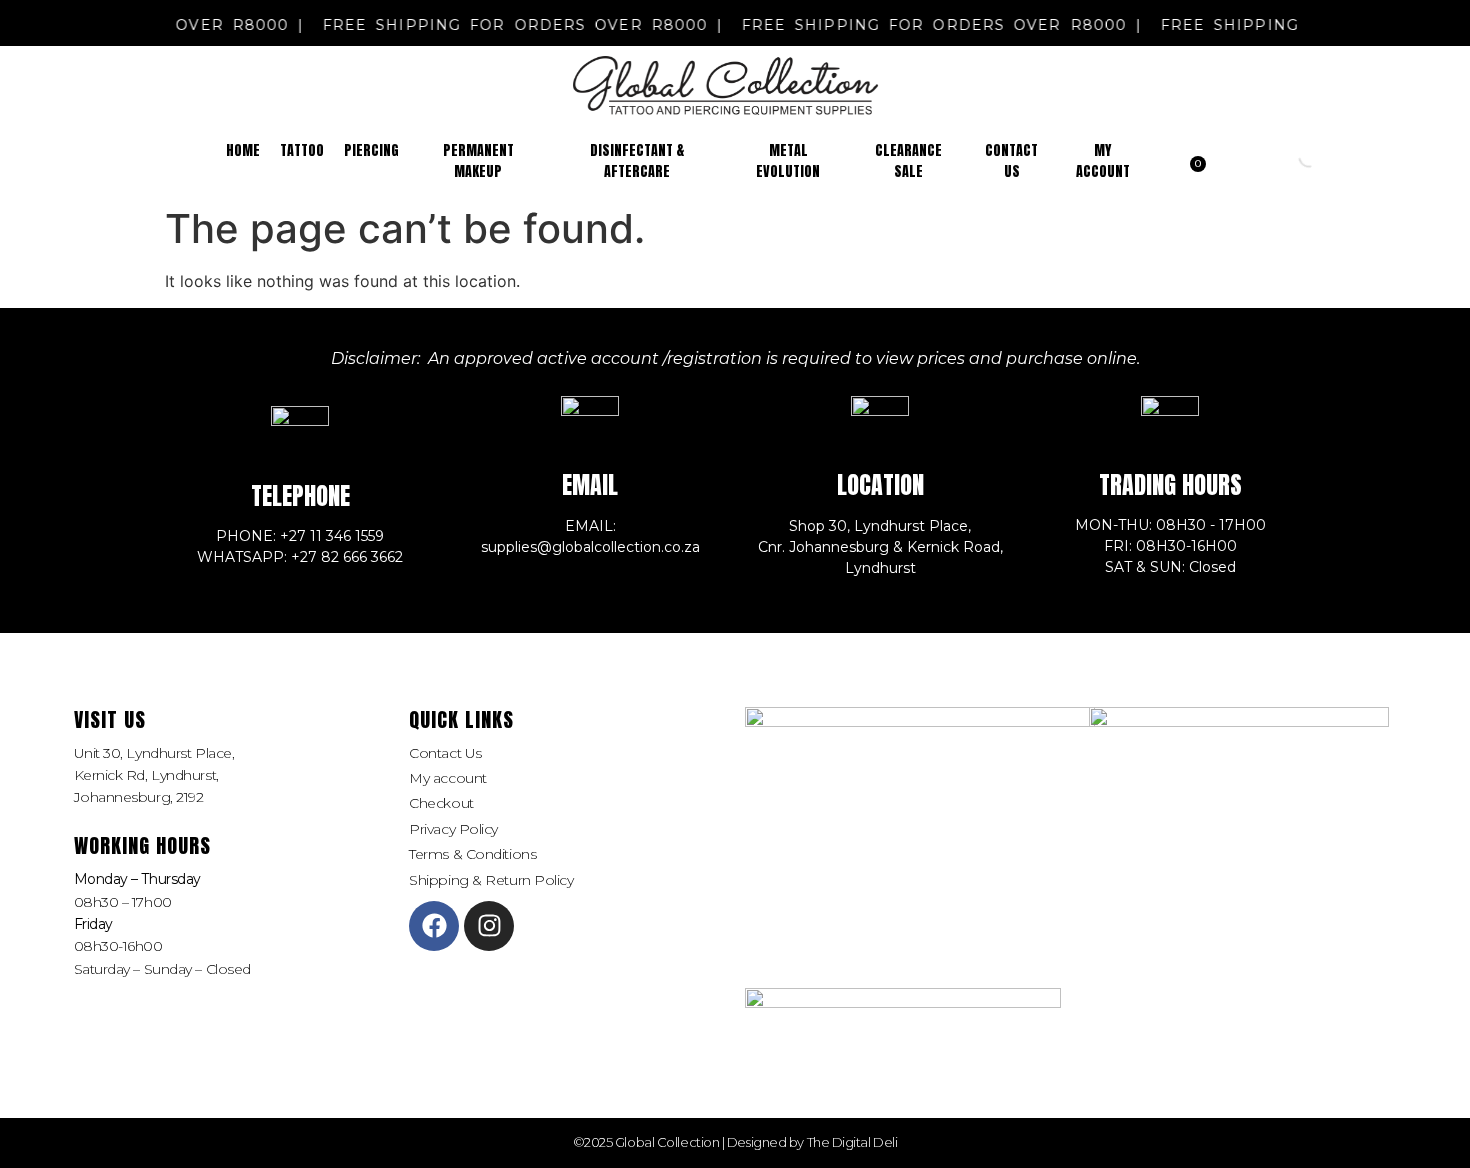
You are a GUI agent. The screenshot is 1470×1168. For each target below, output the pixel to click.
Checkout (441, 803)
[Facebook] (434, 926)
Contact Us (445, 753)
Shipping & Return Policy (491, 880)
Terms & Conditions (472, 854)
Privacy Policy (453, 829)
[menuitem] (302, 150)
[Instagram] (489, 926)
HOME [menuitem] (243, 150)
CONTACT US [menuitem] (1011, 161)
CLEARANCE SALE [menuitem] (908, 161)
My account (448, 778)
